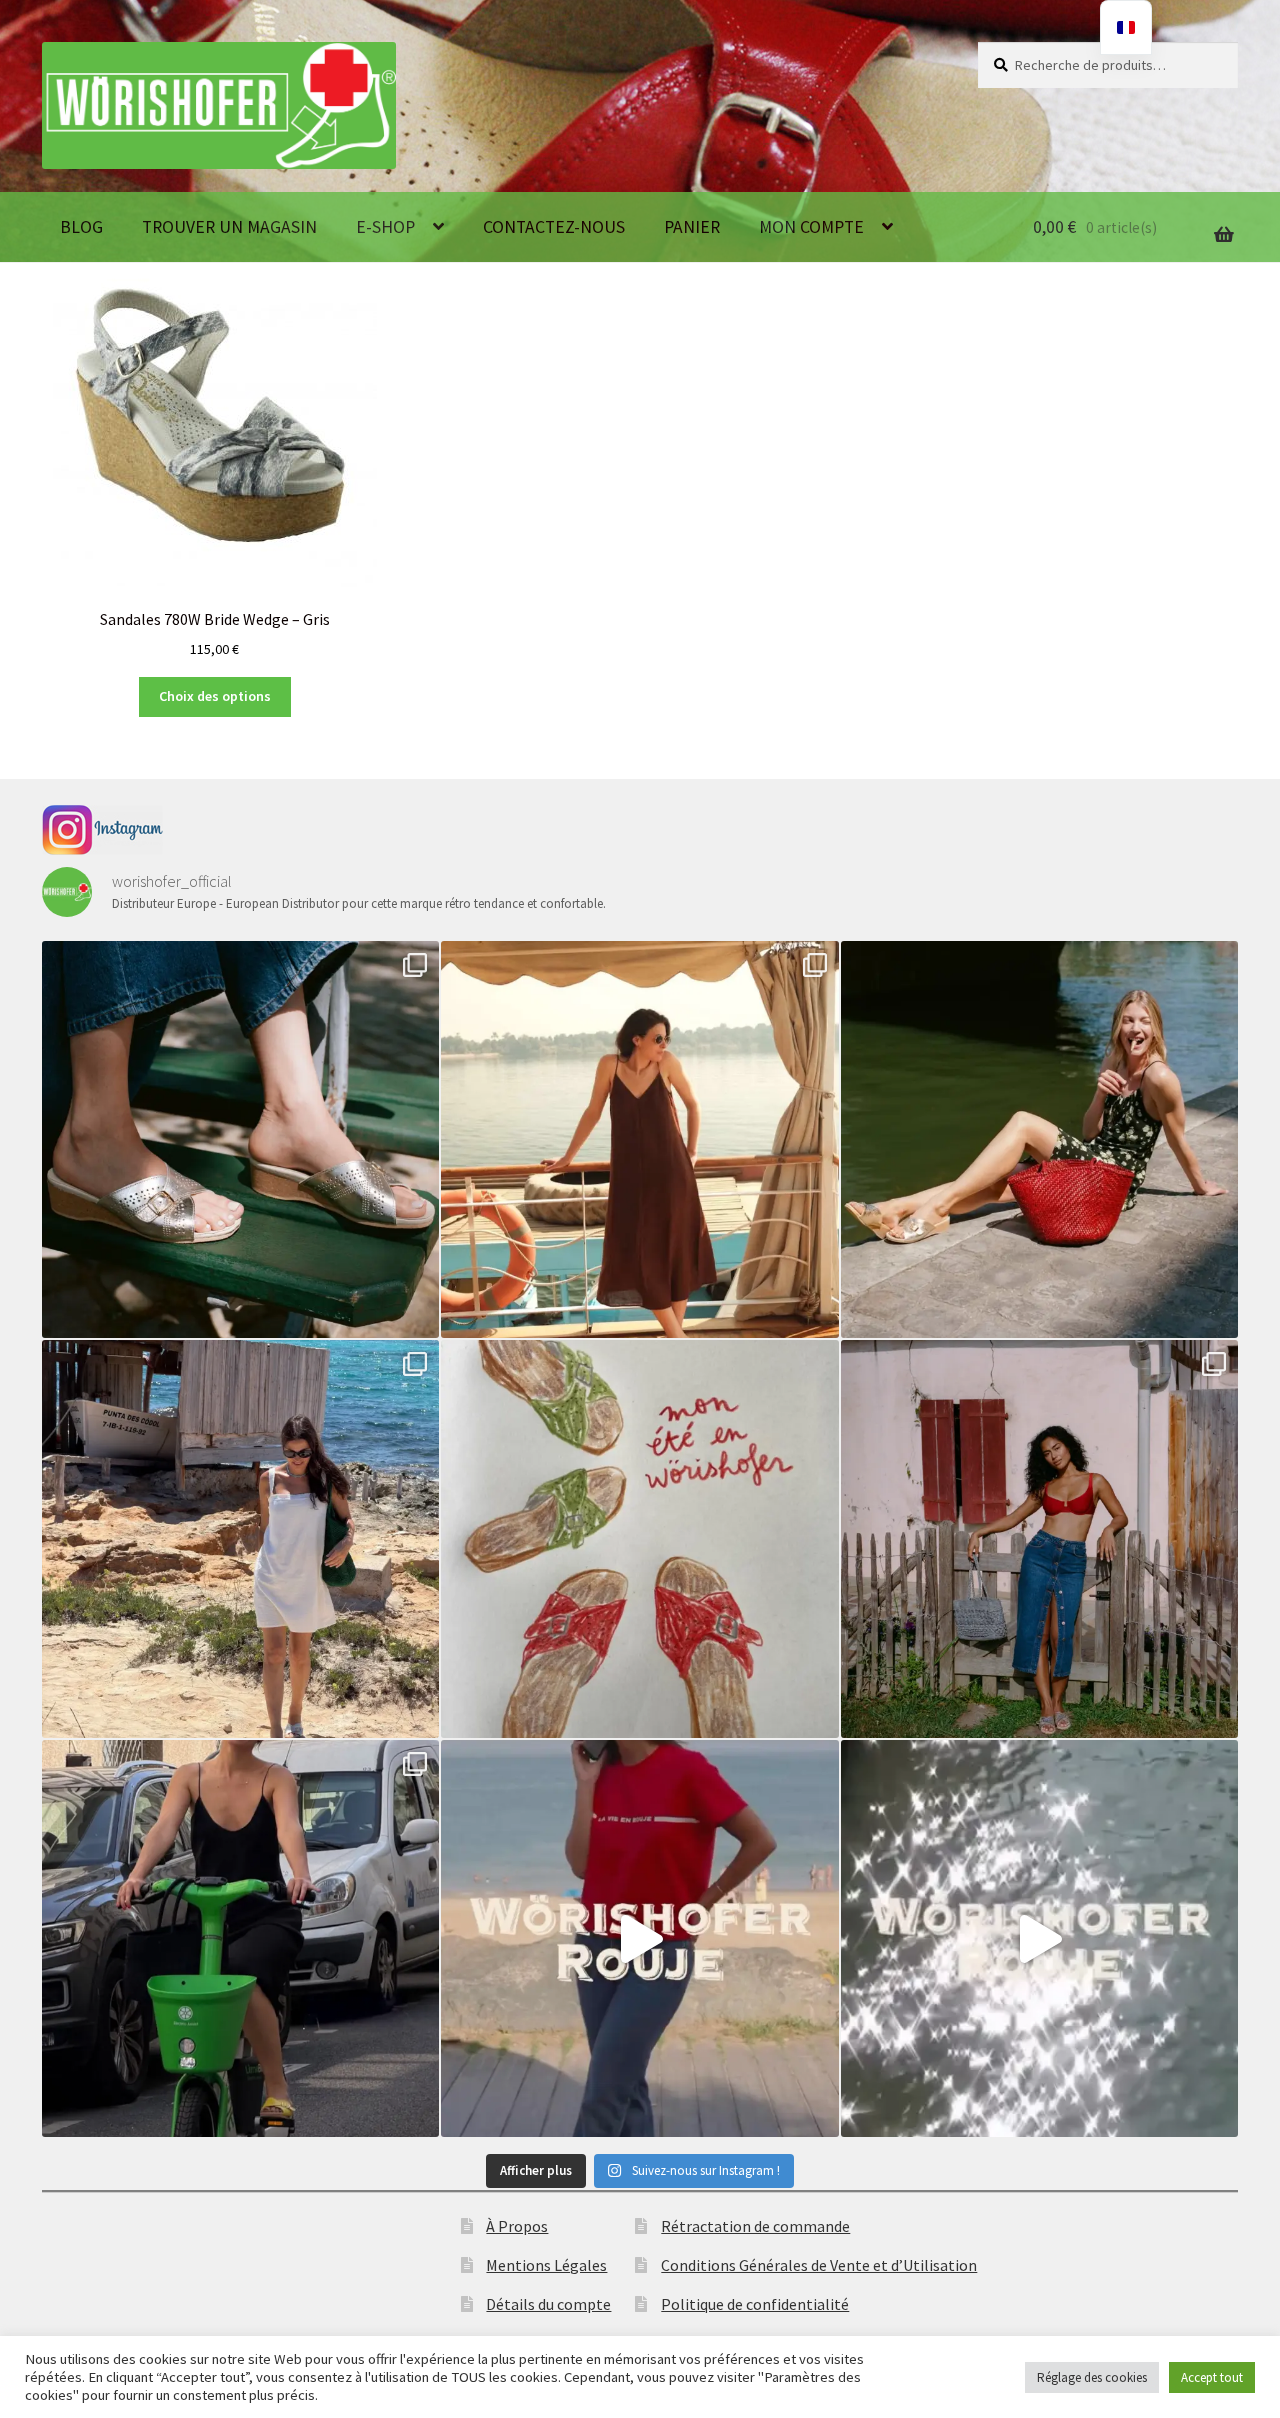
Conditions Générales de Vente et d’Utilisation (819, 2265)
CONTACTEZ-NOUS (554, 227)
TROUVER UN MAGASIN (229, 227)
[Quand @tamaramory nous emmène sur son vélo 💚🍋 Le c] (240, 1938)
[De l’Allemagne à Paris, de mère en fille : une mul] (1039, 1938)
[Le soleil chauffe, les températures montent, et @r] (1039, 1538)
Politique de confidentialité (755, 2304)
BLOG (81, 227)
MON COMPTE (811, 227)
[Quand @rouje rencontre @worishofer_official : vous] (639, 1938)
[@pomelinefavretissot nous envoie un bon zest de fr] (639, 1538)
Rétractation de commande (755, 2226)
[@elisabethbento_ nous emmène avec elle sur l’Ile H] (240, 1538)
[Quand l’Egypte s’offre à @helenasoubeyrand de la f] (639, 1139)
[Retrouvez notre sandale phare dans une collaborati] (1039, 1139)
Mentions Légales (546, 2265)
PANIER (692, 227)
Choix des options (215, 696)
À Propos (517, 2226)
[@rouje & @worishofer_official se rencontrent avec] (240, 1139)
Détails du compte (548, 2304)
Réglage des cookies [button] (1092, 2377)
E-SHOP (385, 227)
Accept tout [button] (1212, 2377)
